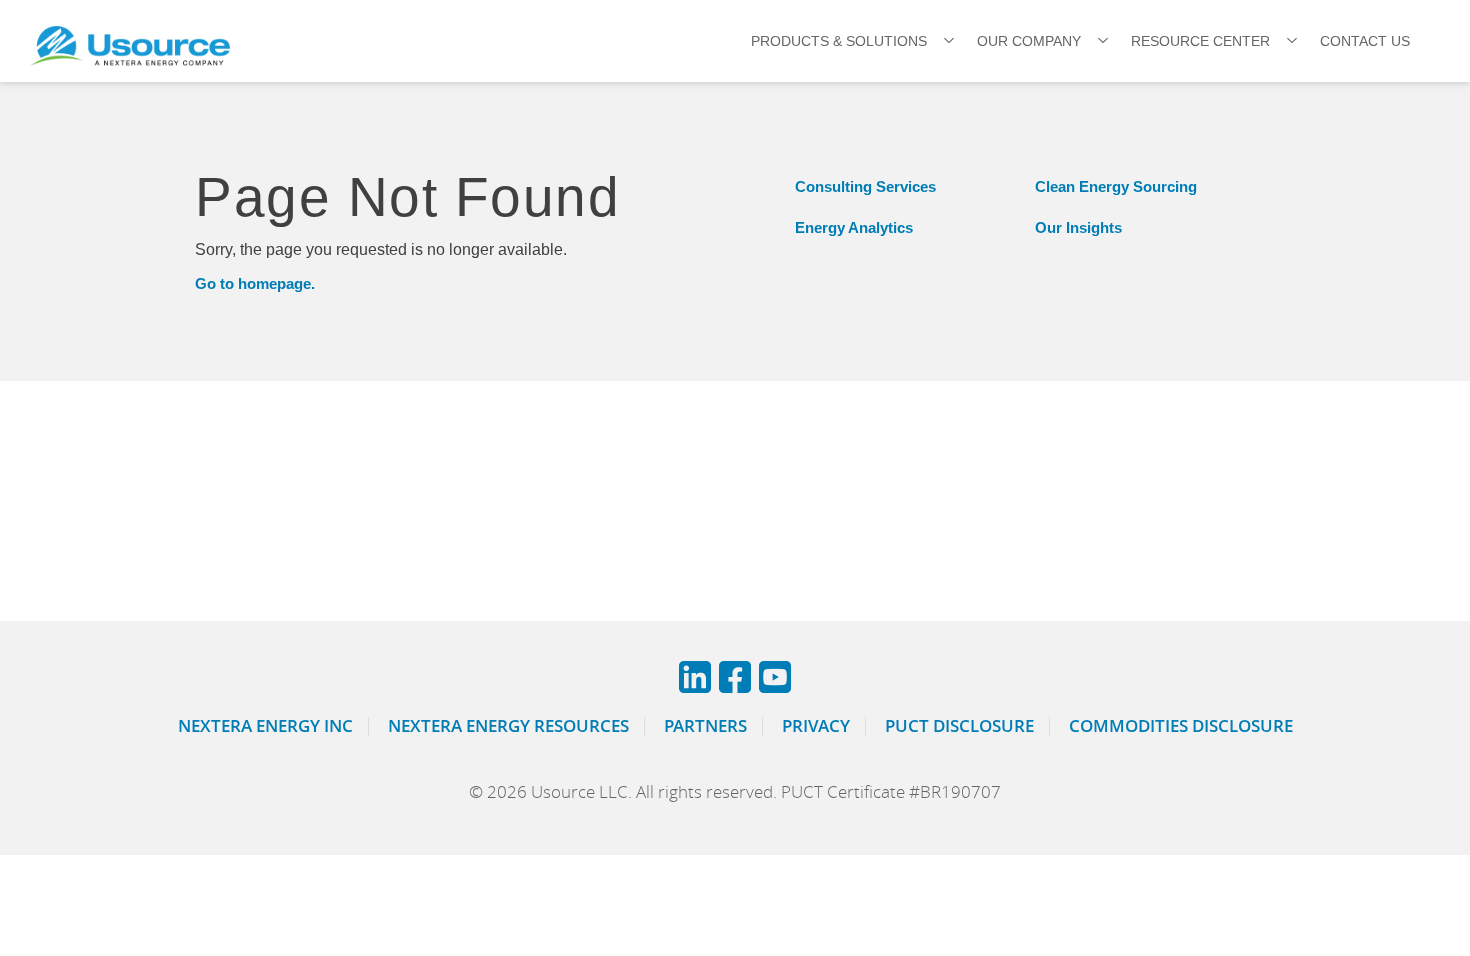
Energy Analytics (854, 227)
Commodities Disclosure (1181, 725)
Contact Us (1365, 41)
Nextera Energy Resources (508, 725)
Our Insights (1078, 227)
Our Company (1029, 41)
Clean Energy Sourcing (1116, 186)
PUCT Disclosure (959, 725)
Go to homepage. (255, 283)
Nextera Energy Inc (265, 725)
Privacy (816, 725)
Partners (705, 725)
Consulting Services (865, 186)
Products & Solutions (839, 41)
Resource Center (1200, 41)
